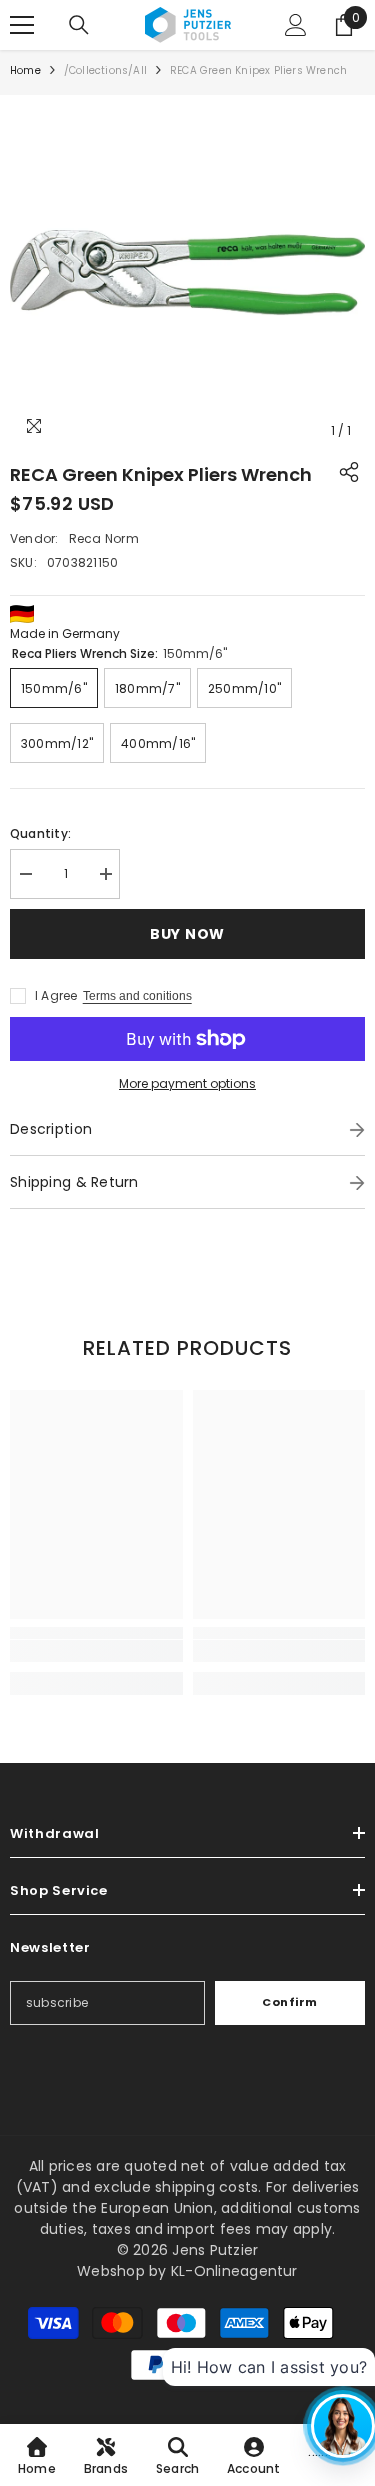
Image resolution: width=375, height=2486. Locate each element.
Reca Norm (104, 538)
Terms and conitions (137, 996)
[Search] (79, 25)
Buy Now (187, 934)
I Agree (56, 995)
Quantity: (40, 833)
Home (25, 70)
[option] (187, 272)
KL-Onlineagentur (234, 2271)
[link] (96, 1651)
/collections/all (105, 70)
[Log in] (296, 25)
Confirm (290, 2002)
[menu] (22, 25)
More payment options (187, 1083)
